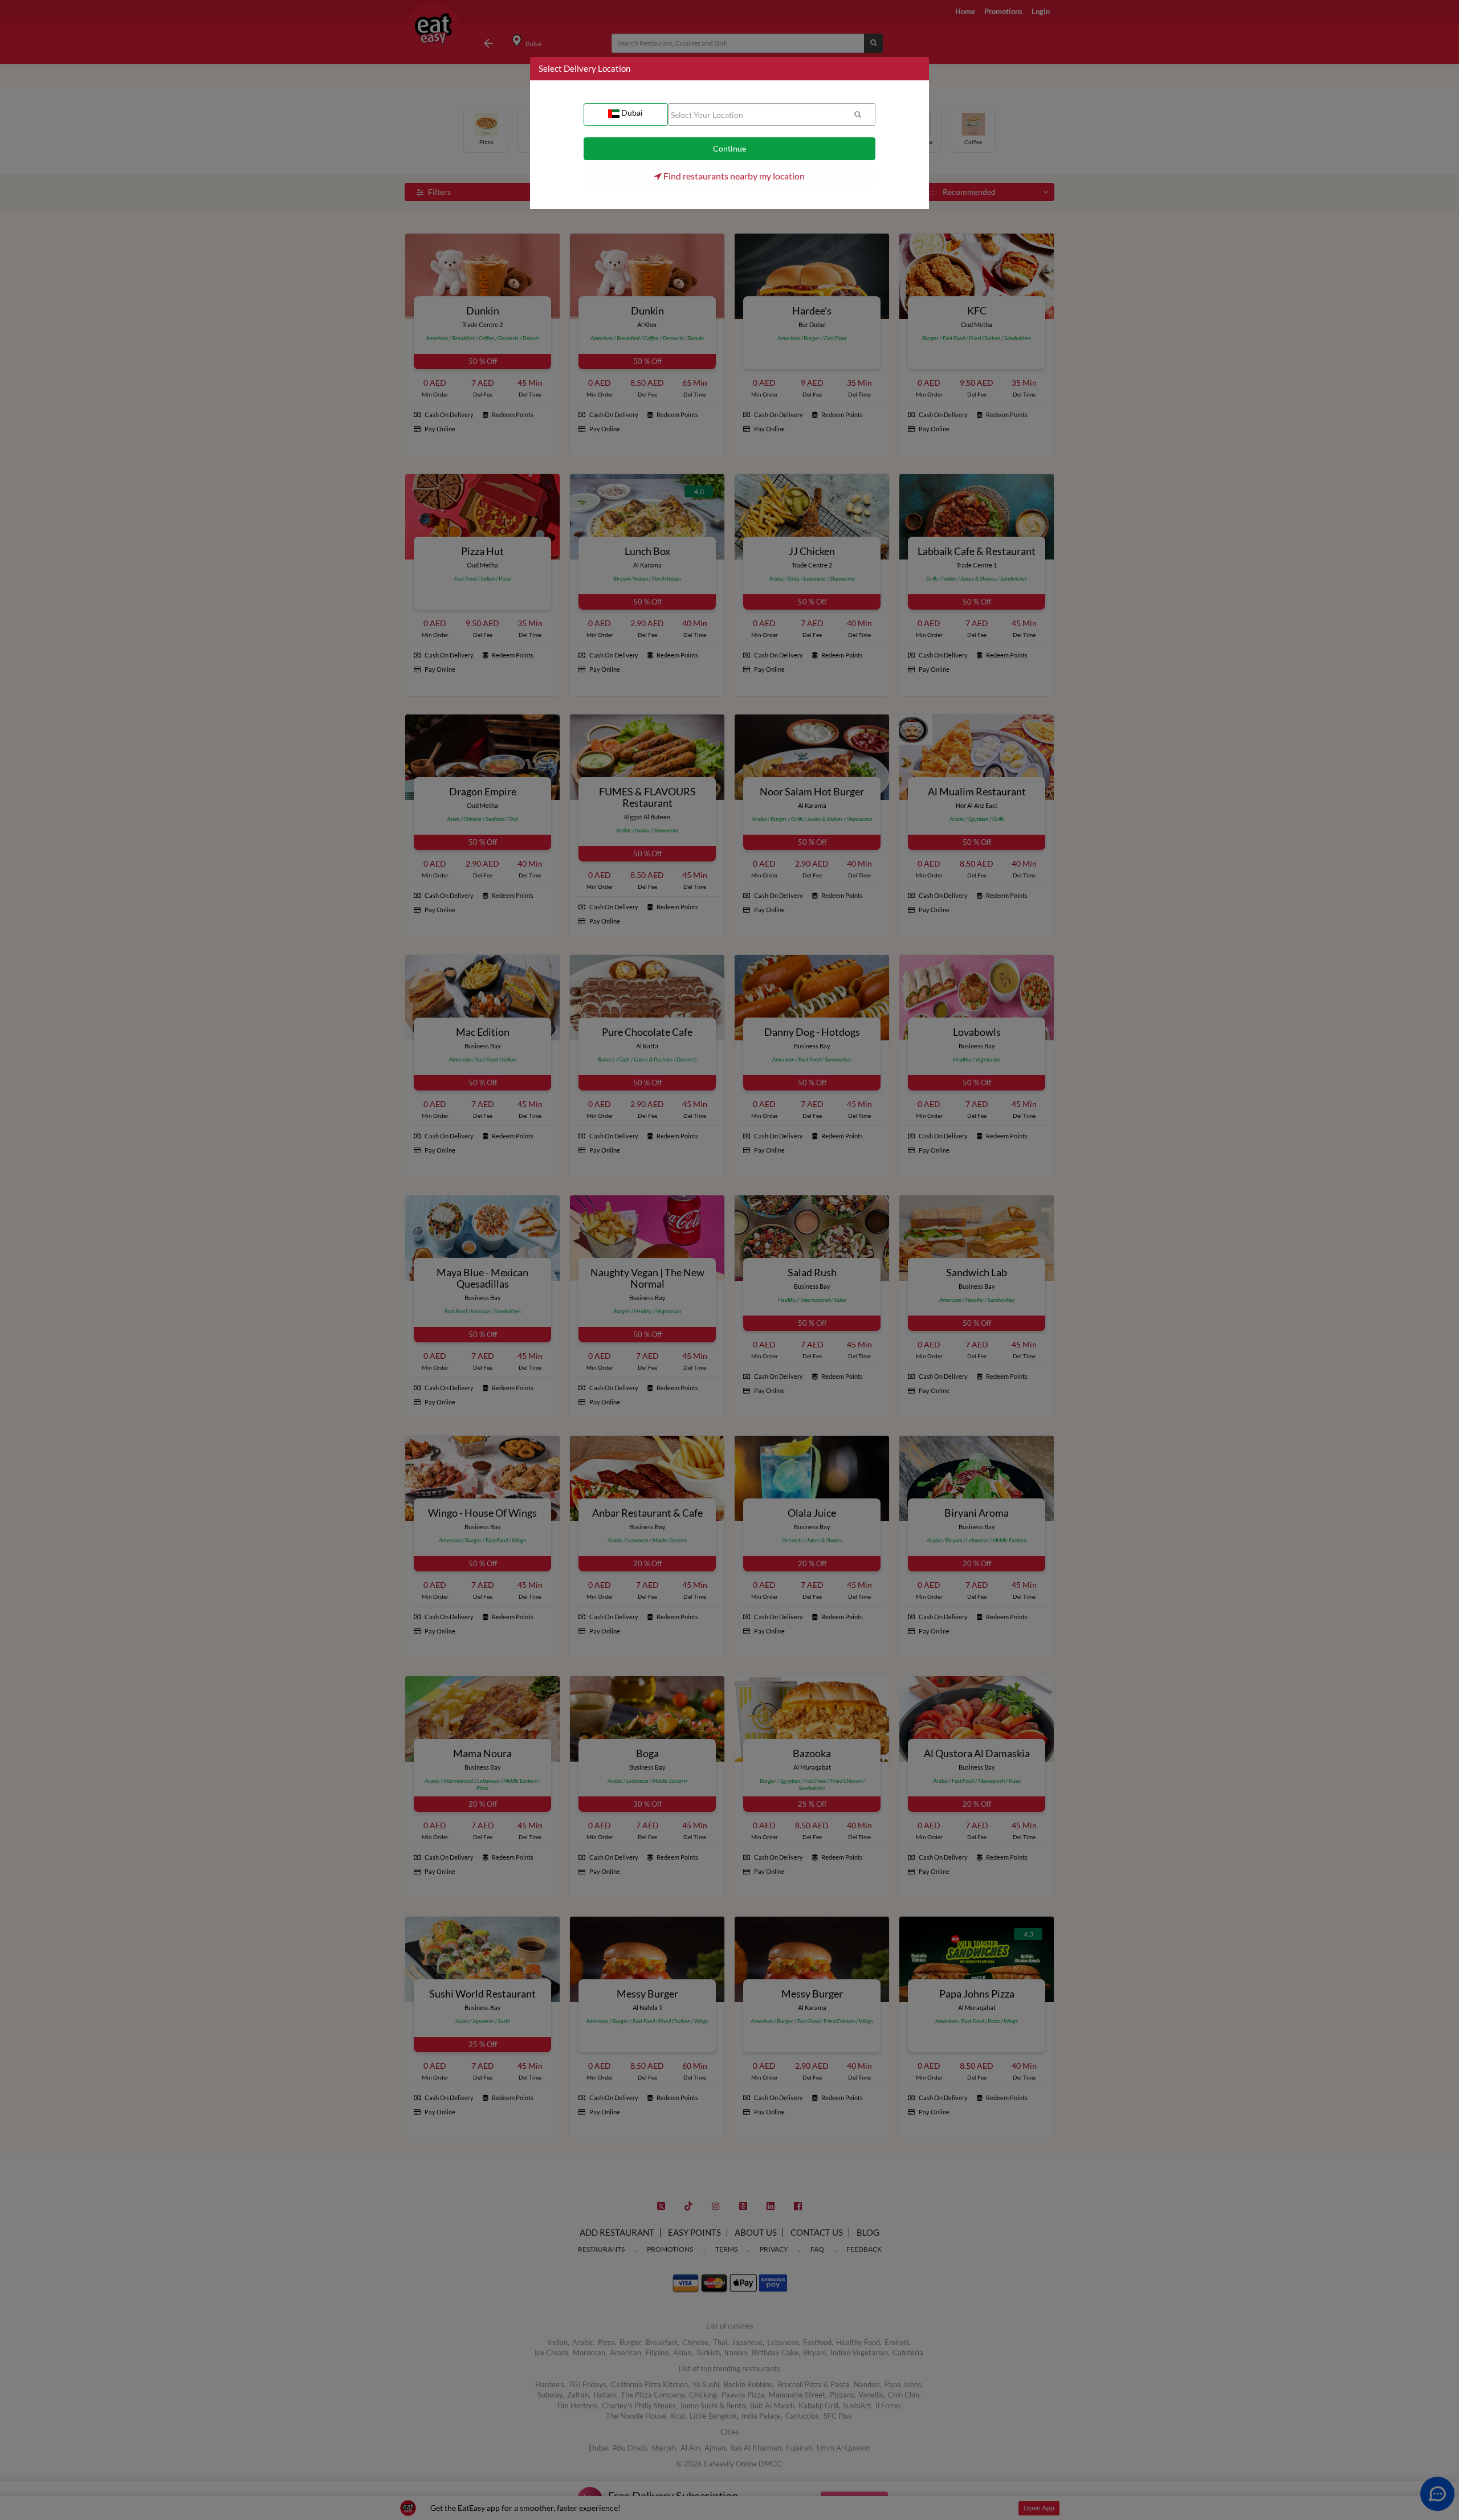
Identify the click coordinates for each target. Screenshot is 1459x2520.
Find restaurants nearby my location (733, 176)
